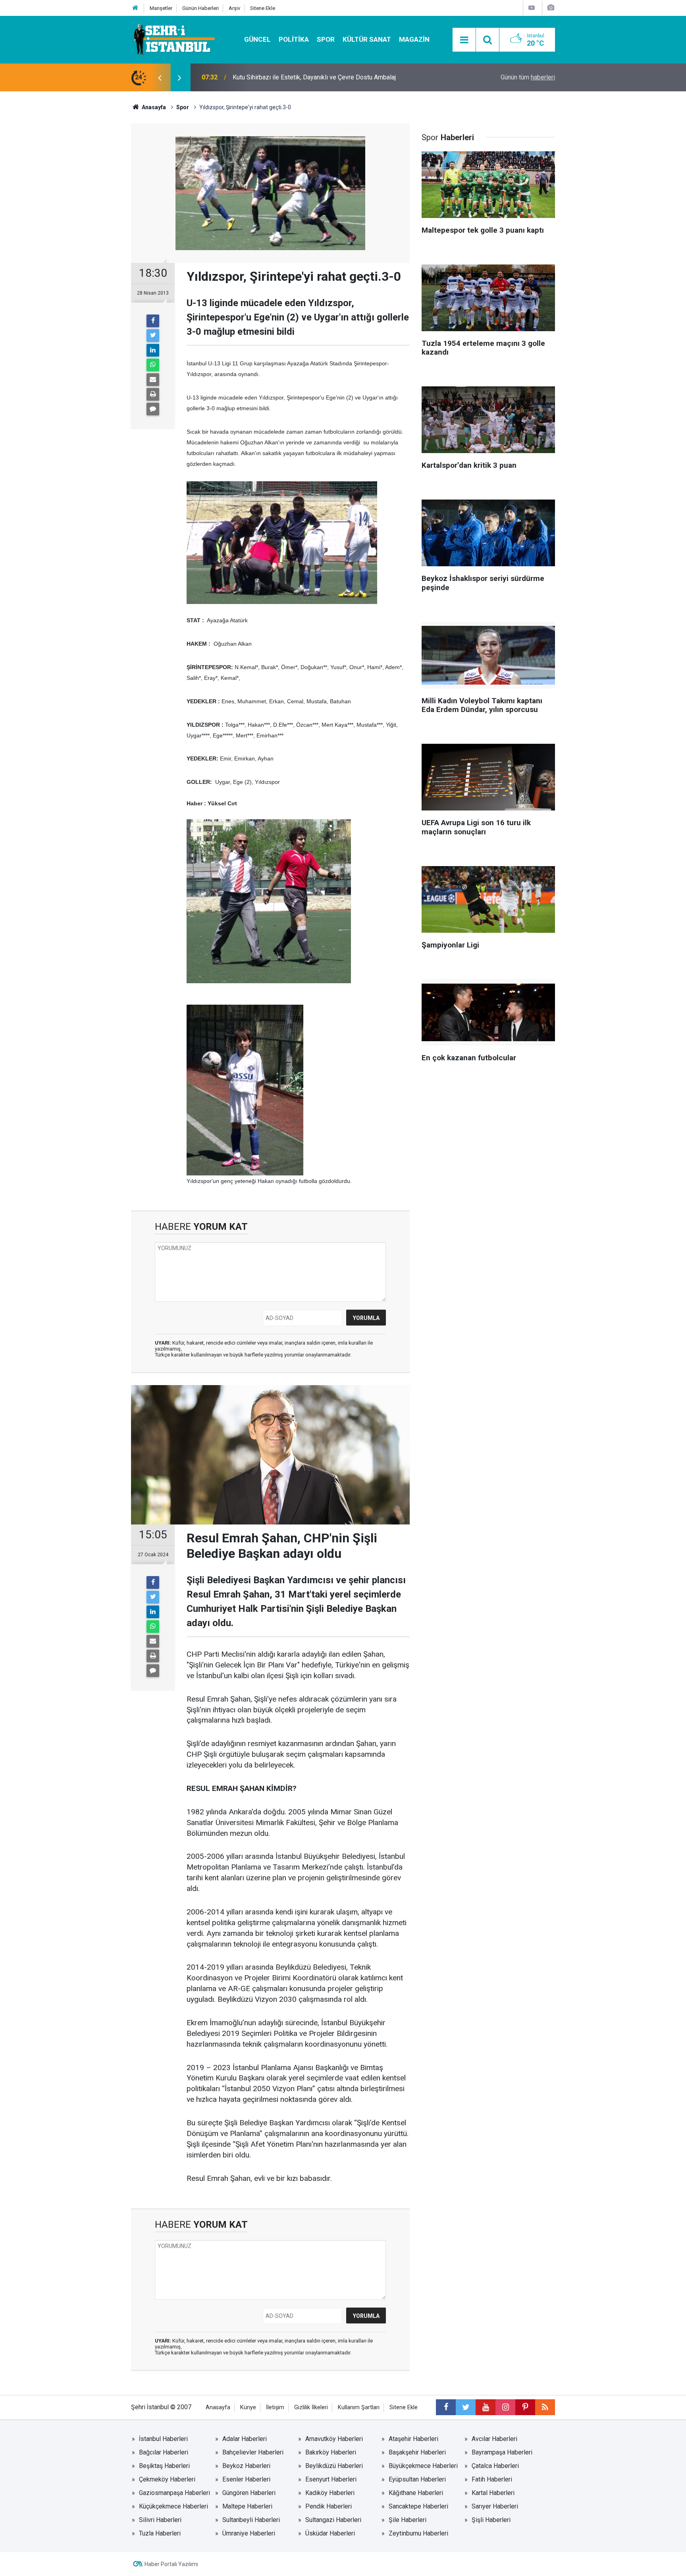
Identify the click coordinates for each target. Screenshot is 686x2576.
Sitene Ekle (263, 8)
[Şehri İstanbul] (173, 39)
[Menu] (464, 40)
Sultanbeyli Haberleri (251, 2520)
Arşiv (234, 8)
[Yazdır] (153, 394)
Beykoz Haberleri (246, 2466)
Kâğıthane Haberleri (416, 2493)
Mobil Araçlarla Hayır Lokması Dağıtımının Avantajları (305, 77)
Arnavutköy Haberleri (334, 2439)
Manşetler (161, 8)
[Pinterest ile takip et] (525, 2407)
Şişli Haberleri (491, 2520)
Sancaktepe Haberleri (418, 2506)
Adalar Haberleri (245, 2439)
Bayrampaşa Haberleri (502, 2452)
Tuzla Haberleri (160, 2533)
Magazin (414, 39)
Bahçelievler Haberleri (253, 2452)
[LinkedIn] (153, 350)
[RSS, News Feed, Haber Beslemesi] (545, 2407)
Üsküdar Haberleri (330, 2533)
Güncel (257, 39)
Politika (294, 39)
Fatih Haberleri (492, 2479)
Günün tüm (528, 77)
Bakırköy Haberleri (331, 2452)
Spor (326, 39)
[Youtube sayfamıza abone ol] (486, 2407)
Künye (248, 2407)
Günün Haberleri (200, 8)
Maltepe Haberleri (247, 2506)
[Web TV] (532, 8)
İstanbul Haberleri (163, 2439)
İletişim (275, 2407)
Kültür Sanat (367, 39)
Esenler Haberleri (246, 2479)
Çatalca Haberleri (495, 2466)
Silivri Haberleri (160, 2520)
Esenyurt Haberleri (331, 2479)
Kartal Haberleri (493, 2493)
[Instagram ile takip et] (505, 2407)
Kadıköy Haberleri (330, 2493)
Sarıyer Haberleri (495, 2506)
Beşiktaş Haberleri (164, 2466)
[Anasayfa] (135, 8)
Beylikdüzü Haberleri (334, 2466)
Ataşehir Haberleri (413, 2439)
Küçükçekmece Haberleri (173, 2506)
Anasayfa (218, 2407)
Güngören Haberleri (249, 2493)
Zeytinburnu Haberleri (418, 2533)
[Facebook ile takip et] (446, 2407)
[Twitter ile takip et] (466, 2407)
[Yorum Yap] (153, 409)
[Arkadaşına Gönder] (153, 380)
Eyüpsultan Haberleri (417, 2479)
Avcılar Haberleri (494, 2439)
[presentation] (160, 77)
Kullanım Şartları (359, 2407)
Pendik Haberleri (329, 2506)
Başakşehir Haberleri (417, 2452)
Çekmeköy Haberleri (167, 2479)
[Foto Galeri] (551, 8)
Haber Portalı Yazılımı (171, 2564)
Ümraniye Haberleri (249, 2533)
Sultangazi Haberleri (333, 2520)
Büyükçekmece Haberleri (423, 2466)
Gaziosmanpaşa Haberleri (174, 2493)
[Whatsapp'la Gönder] (153, 365)
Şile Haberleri (408, 2520)
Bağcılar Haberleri (164, 2452)
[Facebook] (153, 321)
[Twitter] (153, 336)
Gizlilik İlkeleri (311, 2407)
